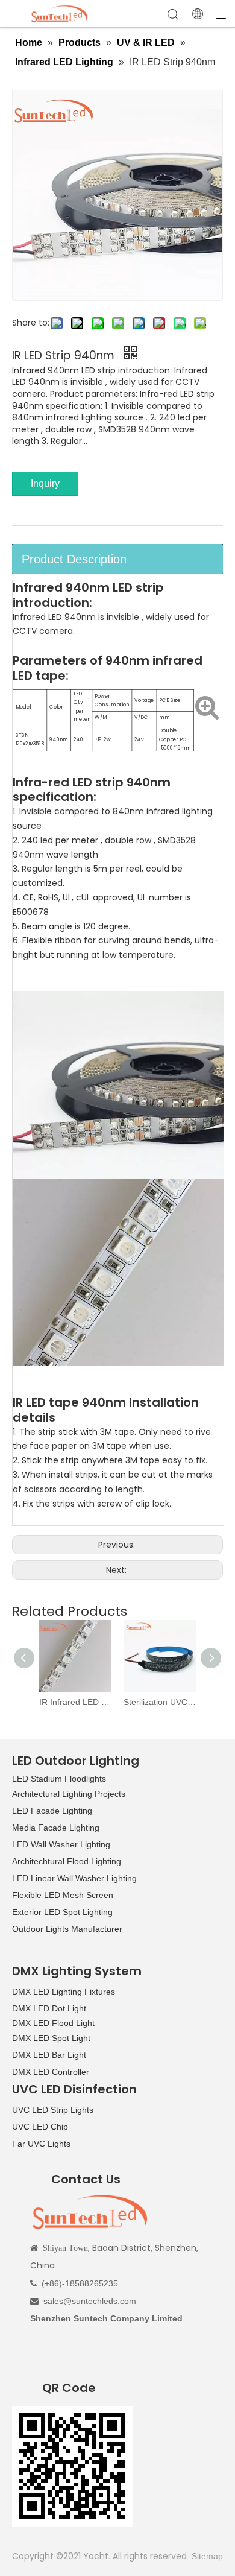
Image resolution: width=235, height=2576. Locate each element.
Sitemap (207, 2556)
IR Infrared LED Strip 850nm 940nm (75, 1702)
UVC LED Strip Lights (53, 2110)
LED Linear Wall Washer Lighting (74, 1878)
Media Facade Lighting (56, 1828)
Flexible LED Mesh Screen (63, 1895)
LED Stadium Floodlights (59, 1779)
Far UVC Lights (41, 2144)
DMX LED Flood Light (53, 2023)
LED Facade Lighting (52, 1811)
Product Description (74, 559)
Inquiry (45, 483)
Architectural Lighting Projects (69, 1794)
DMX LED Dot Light (49, 2008)
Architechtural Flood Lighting (67, 1861)
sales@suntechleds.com (90, 2301)
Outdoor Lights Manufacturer (67, 1929)
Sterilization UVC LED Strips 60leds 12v (160, 1702)
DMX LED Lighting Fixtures (64, 1992)
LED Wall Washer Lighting (61, 1844)
